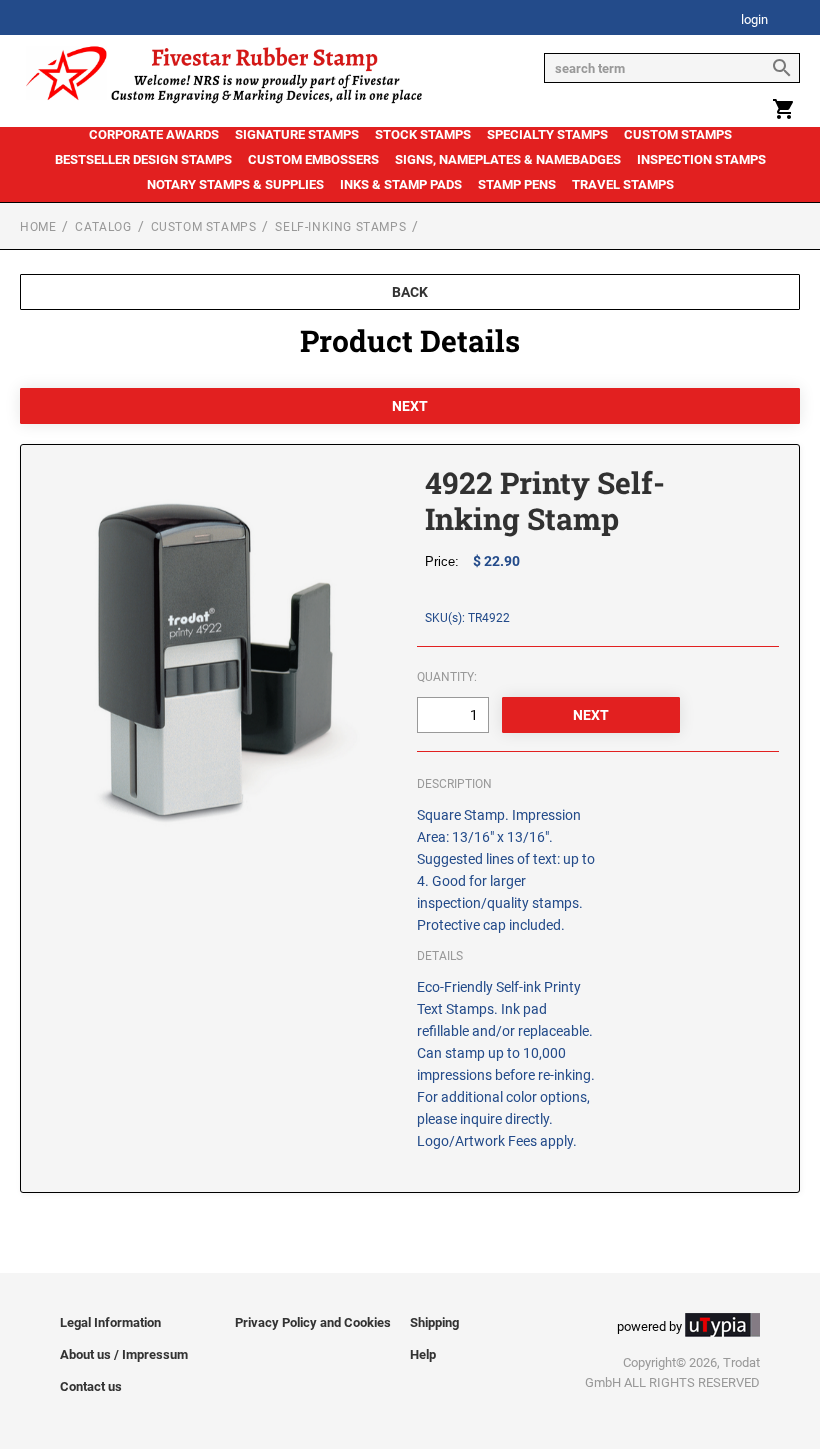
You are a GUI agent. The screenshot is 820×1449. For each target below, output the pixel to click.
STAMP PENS (517, 184)
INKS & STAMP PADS (401, 184)
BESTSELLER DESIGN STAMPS (143, 159)
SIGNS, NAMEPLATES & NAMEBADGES (508, 159)
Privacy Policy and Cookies (313, 1322)
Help (423, 1354)
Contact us (91, 1386)
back (410, 292)
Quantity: (447, 677)
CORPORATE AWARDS (154, 134)
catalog (103, 227)
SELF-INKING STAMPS (340, 227)
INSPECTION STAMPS (701, 159)
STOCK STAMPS (423, 134)
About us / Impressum (124, 1354)
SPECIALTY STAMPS (547, 134)
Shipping (434, 1322)
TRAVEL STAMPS (623, 184)
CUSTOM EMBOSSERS (313, 159)
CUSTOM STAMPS (678, 134)
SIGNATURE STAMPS (297, 134)
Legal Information (110, 1322)
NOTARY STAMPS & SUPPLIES (235, 184)
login (754, 20)
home (38, 227)
